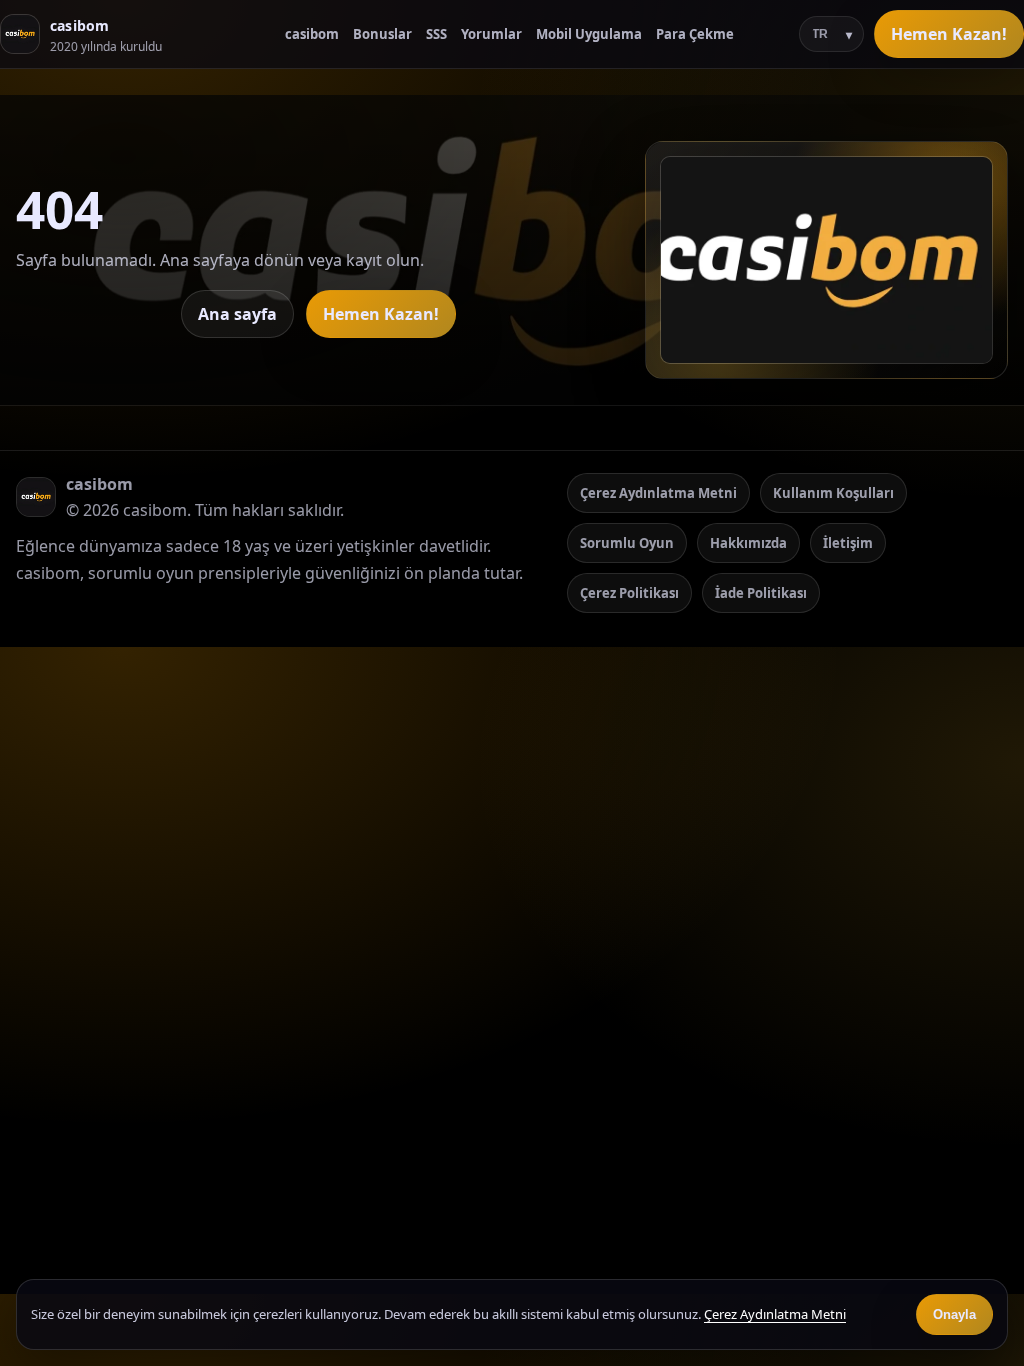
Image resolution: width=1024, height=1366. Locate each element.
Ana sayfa (237, 314)
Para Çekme (695, 34)
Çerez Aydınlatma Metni (658, 493)
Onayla (954, 1314)
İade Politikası (761, 593)
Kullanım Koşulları (833, 493)
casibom (312, 34)
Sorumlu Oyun (627, 543)
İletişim (848, 543)
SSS (436, 34)
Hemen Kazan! (949, 34)
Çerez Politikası (629, 593)
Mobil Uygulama (589, 34)
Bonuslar (382, 34)
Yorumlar (491, 34)
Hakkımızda (748, 543)
